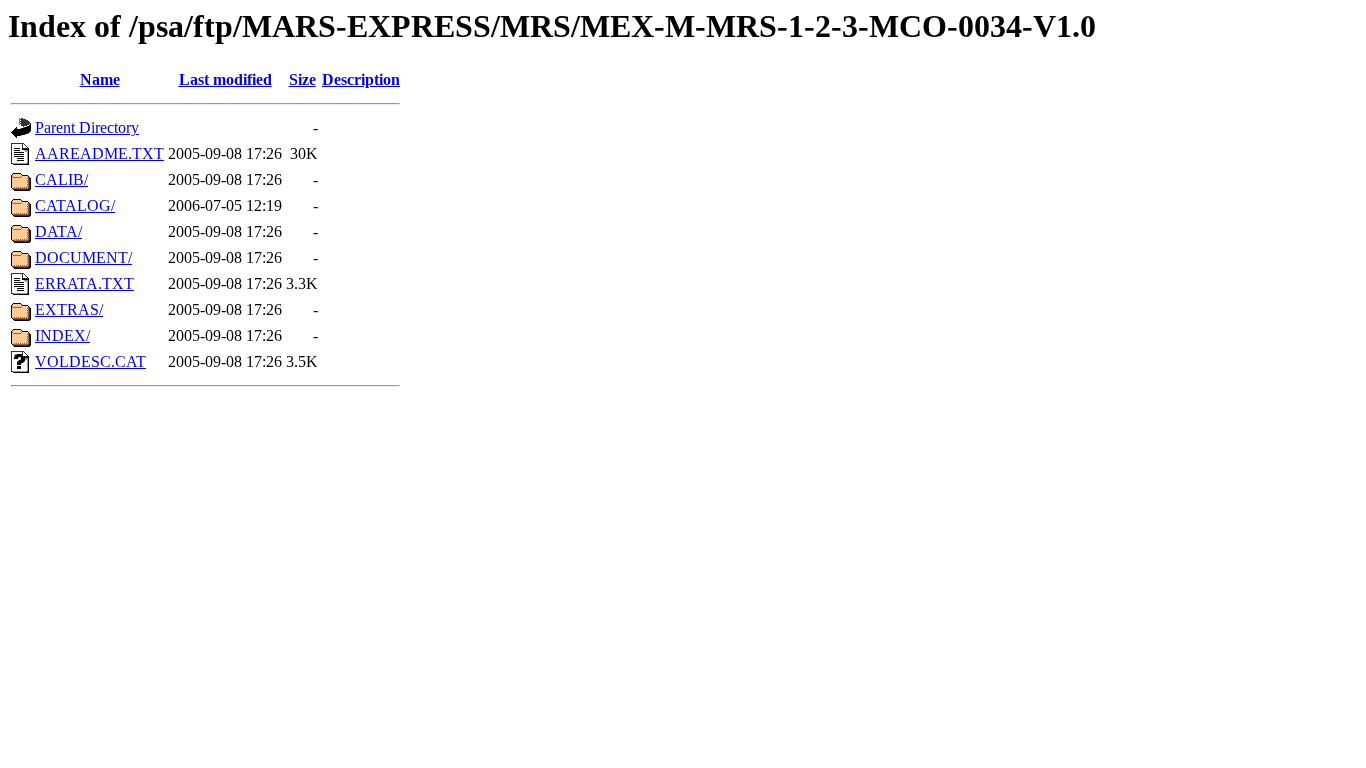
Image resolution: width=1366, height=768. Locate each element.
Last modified (225, 79)
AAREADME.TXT (99, 153)
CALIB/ (61, 179)
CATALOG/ (75, 205)
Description (361, 79)
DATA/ (58, 231)
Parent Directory (87, 127)
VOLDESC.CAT (90, 361)
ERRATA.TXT (84, 283)
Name (100, 79)
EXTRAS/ (69, 309)
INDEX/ (62, 335)
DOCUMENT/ (83, 257)
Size (302, 79)
